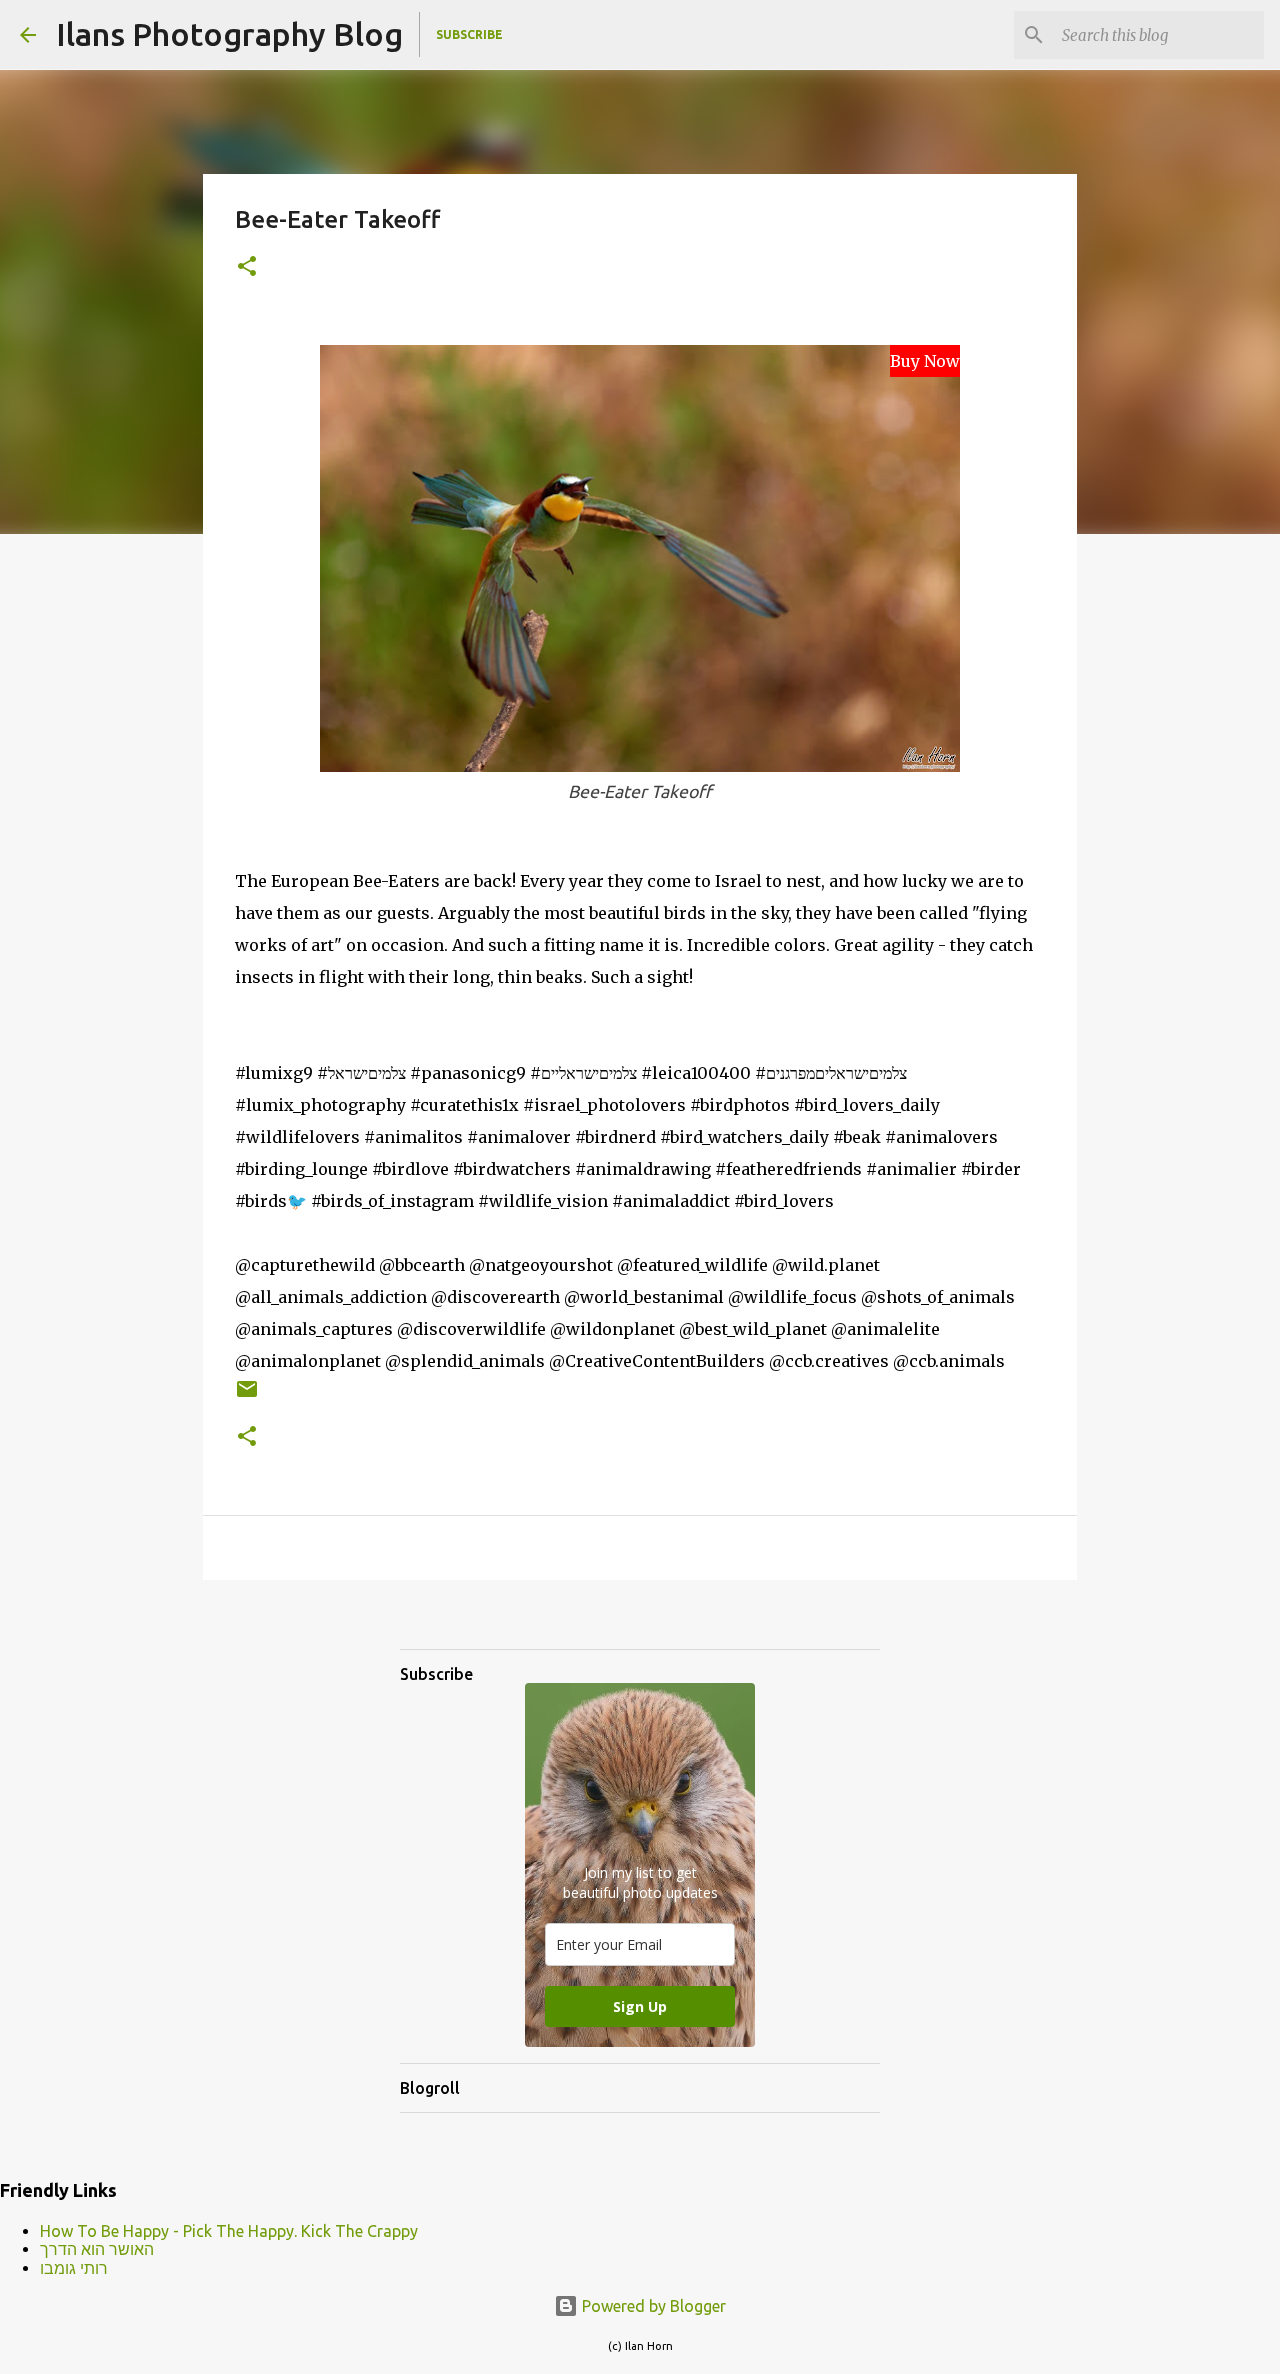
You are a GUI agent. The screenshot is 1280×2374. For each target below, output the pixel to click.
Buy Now (925, 361)
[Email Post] (247, 1396)
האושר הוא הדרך (97, 2249)
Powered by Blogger (652, 2306)
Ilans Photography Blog (229, 34)
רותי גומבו (74, 2268)
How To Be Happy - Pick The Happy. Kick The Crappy (229, 2231)
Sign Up (640, 2006)
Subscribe (469, 34)
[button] (247, 267)
